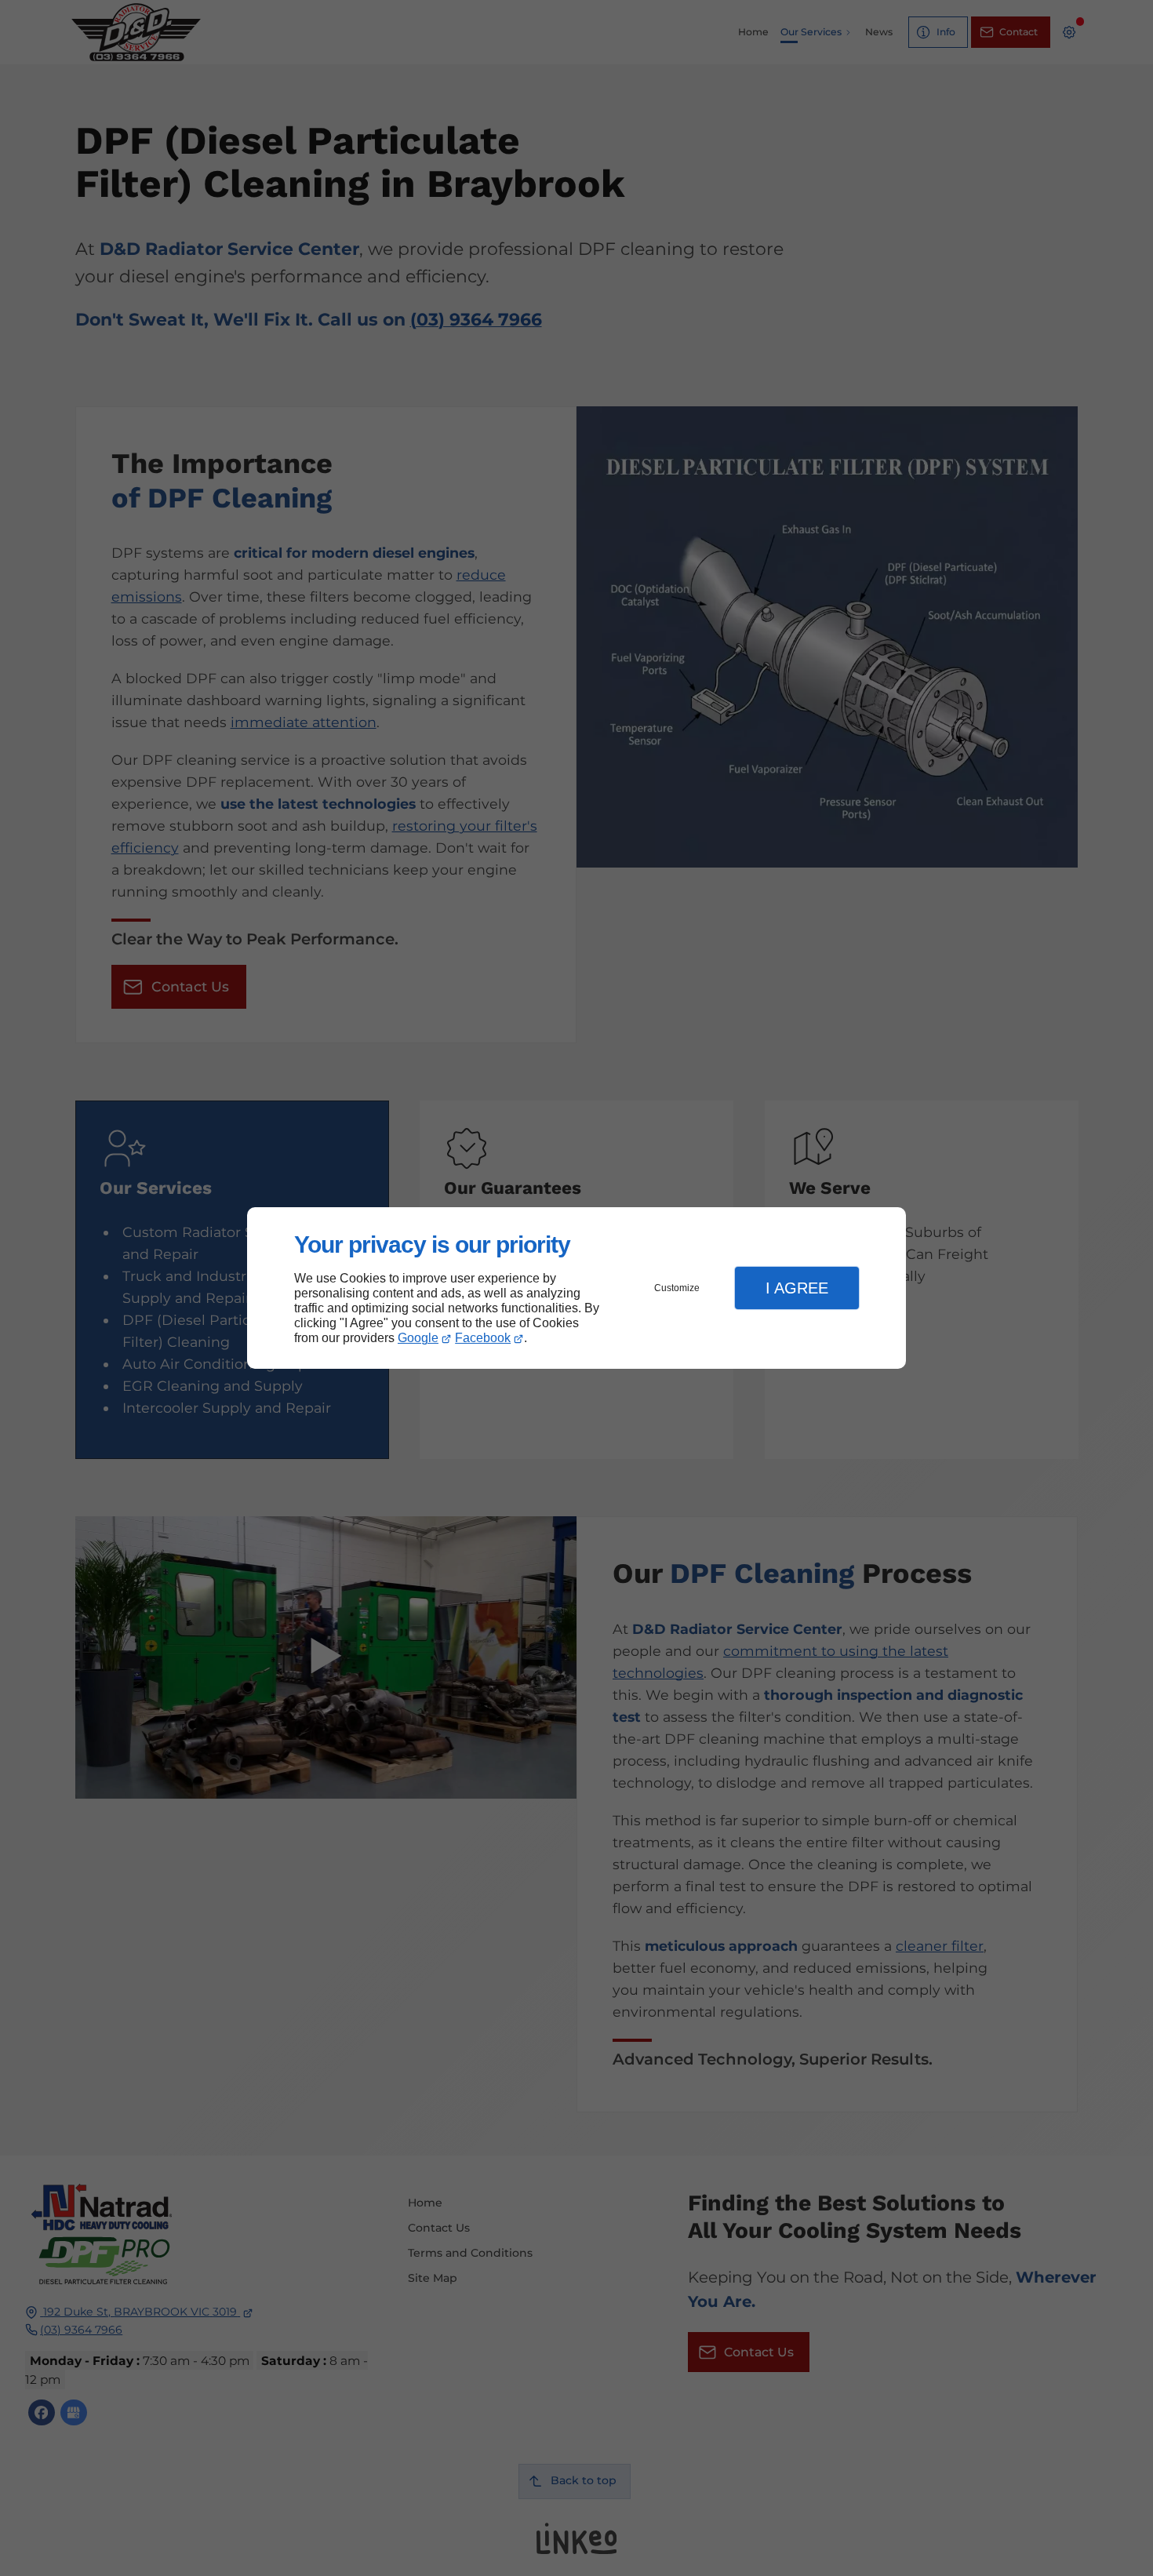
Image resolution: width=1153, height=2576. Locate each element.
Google (418, 1338)
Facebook (483, 1338)
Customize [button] (677, 1288)
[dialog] (576, 1288)
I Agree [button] (797, 1288)
